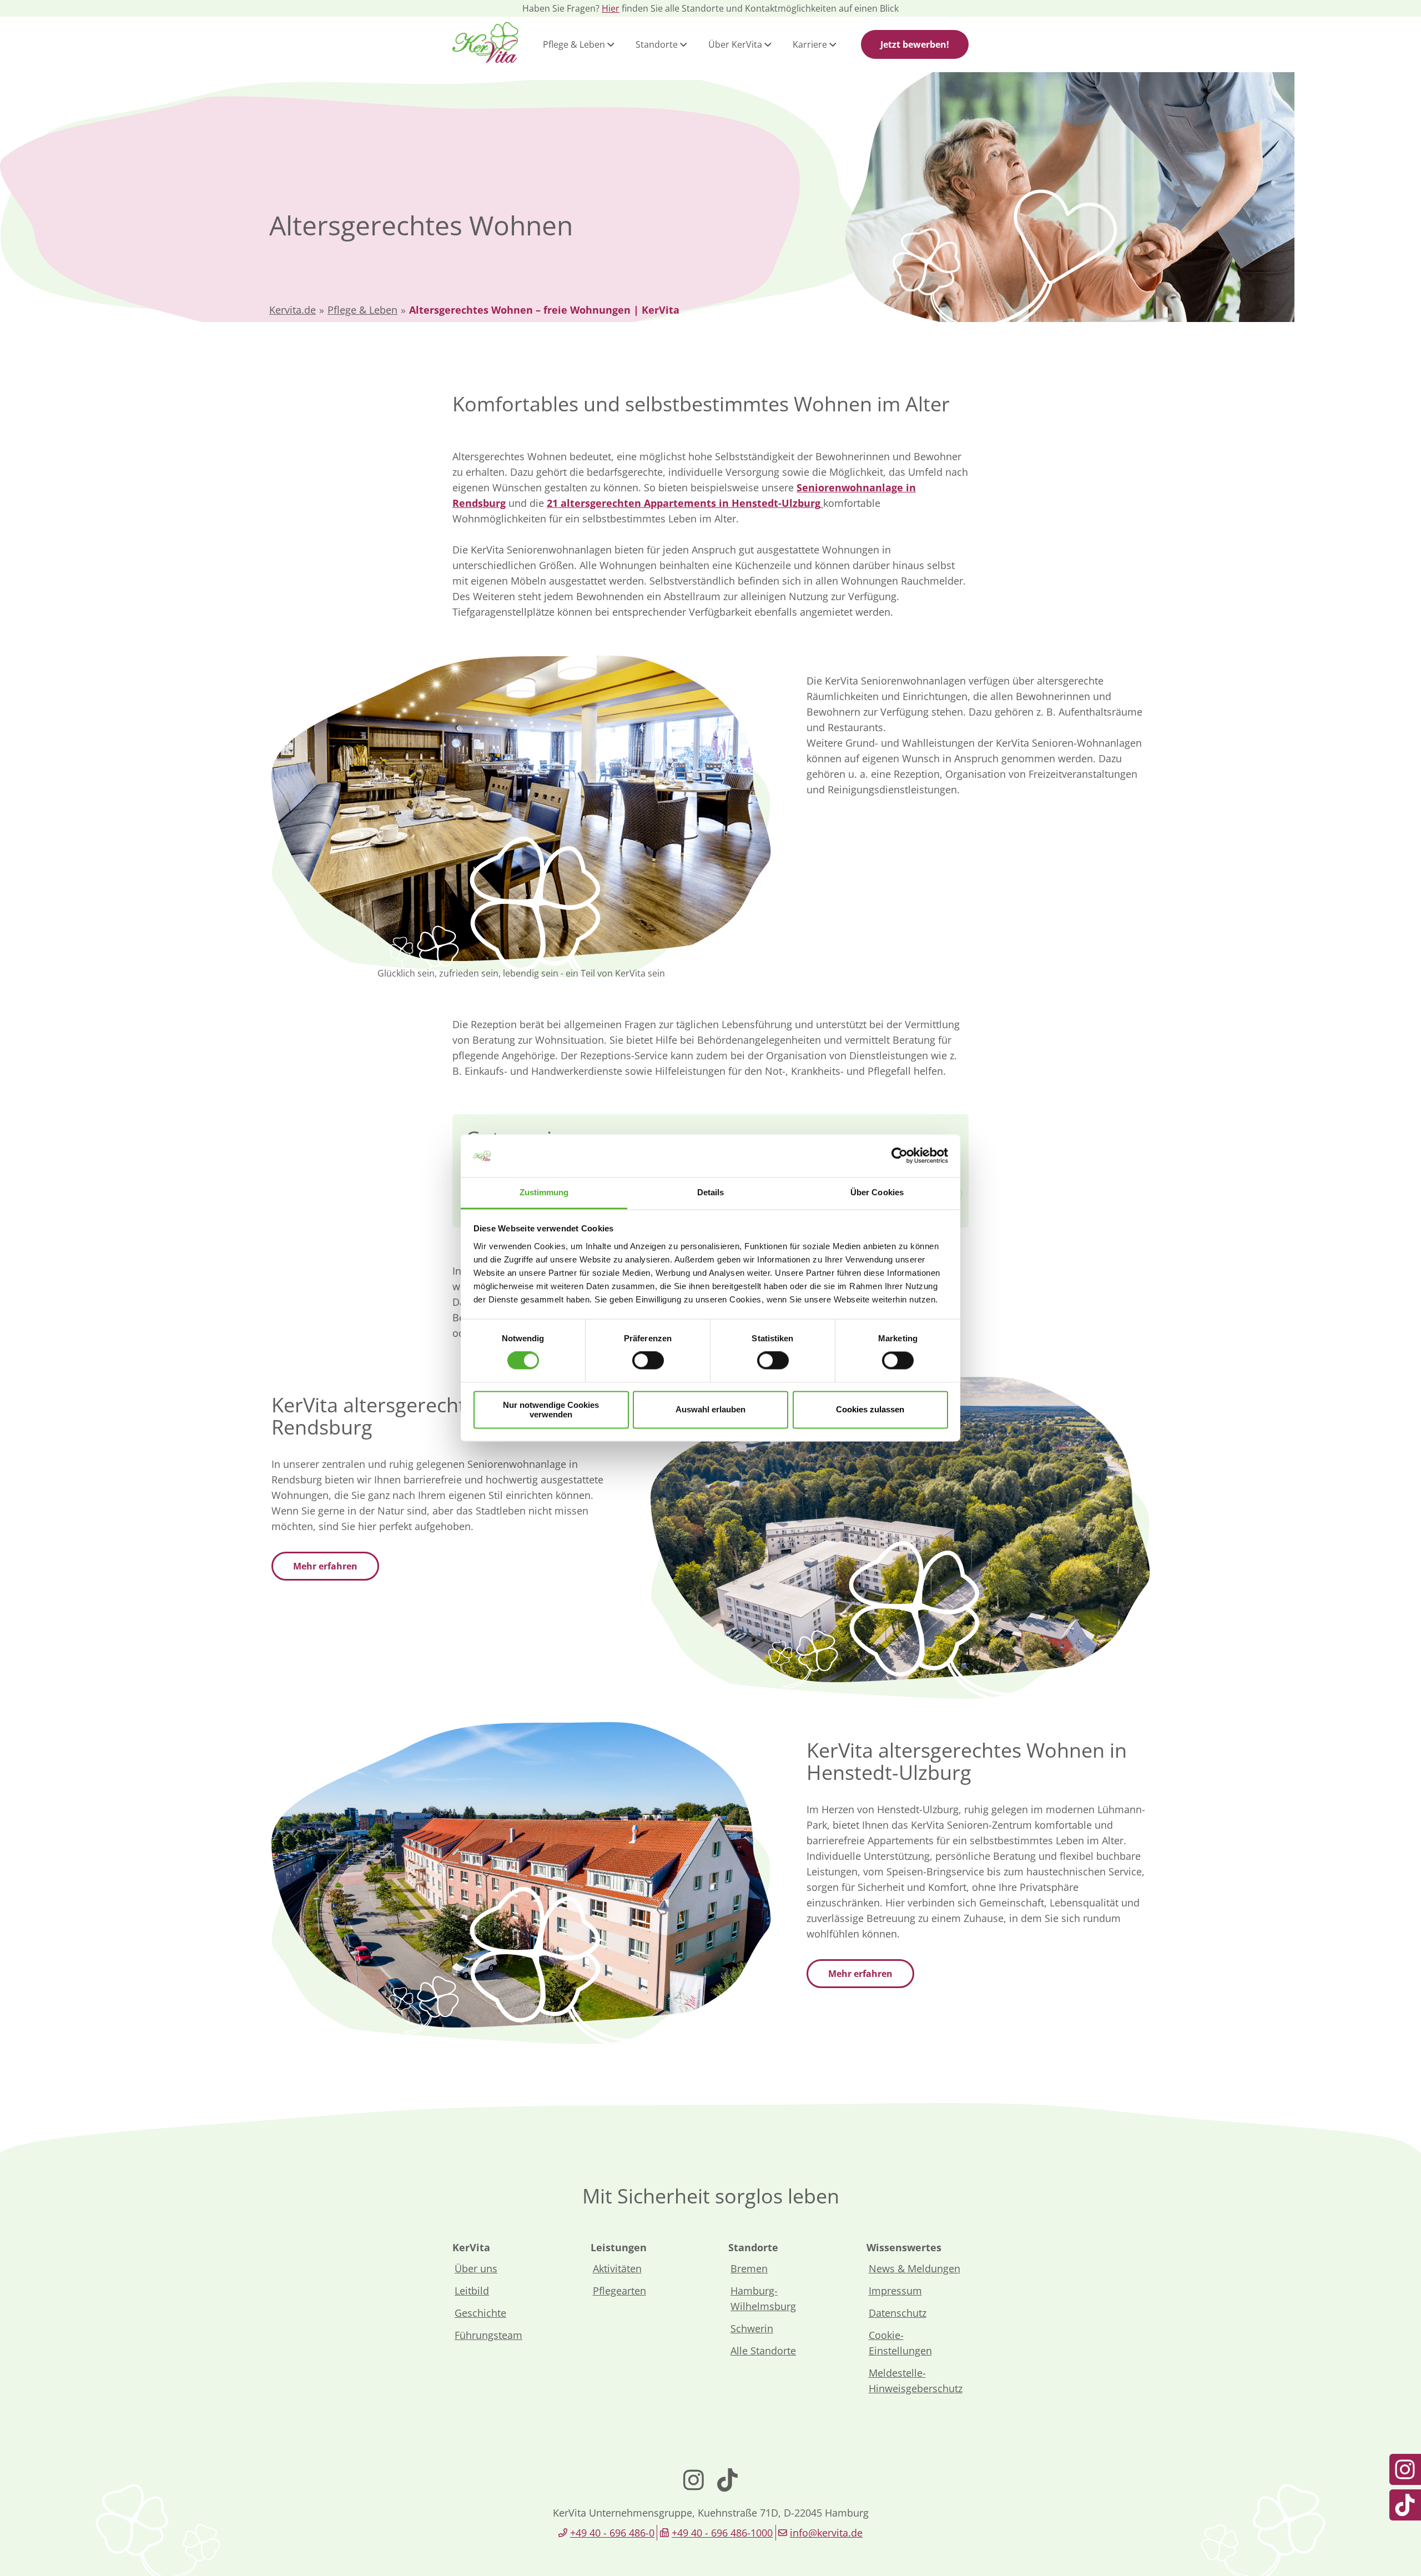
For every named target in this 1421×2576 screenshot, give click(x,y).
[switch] (648, 1361)
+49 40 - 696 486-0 (612, 2533)
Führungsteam (488, 2335)
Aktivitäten (617, 2268)
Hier (611, 8)
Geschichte (480, 2313)
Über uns (476, 2268)
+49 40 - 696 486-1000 (722, 2533)
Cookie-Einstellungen (900, 2343)
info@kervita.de (826, 2533)
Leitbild (472, 2291)
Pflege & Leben (362, 310)
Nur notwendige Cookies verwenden (551, 1410)
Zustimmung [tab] (544, 1192)
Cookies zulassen (870, 1410)
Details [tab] (711, 1192)
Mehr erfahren (325, 1566)
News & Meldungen (914, 2268)
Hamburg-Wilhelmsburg (763, 2298)
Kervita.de (293, 310)
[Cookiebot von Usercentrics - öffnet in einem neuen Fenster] (900, 1156)
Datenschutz (898, 2313)
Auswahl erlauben (710, 1410)
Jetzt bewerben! (915, 44)
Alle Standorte (763, 2351)
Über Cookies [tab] (877, 1192)
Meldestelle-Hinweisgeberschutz (916, 2381)
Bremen (749, 2268)
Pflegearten (619, 2291)
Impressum (895, 2291)
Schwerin (752, 2328)
